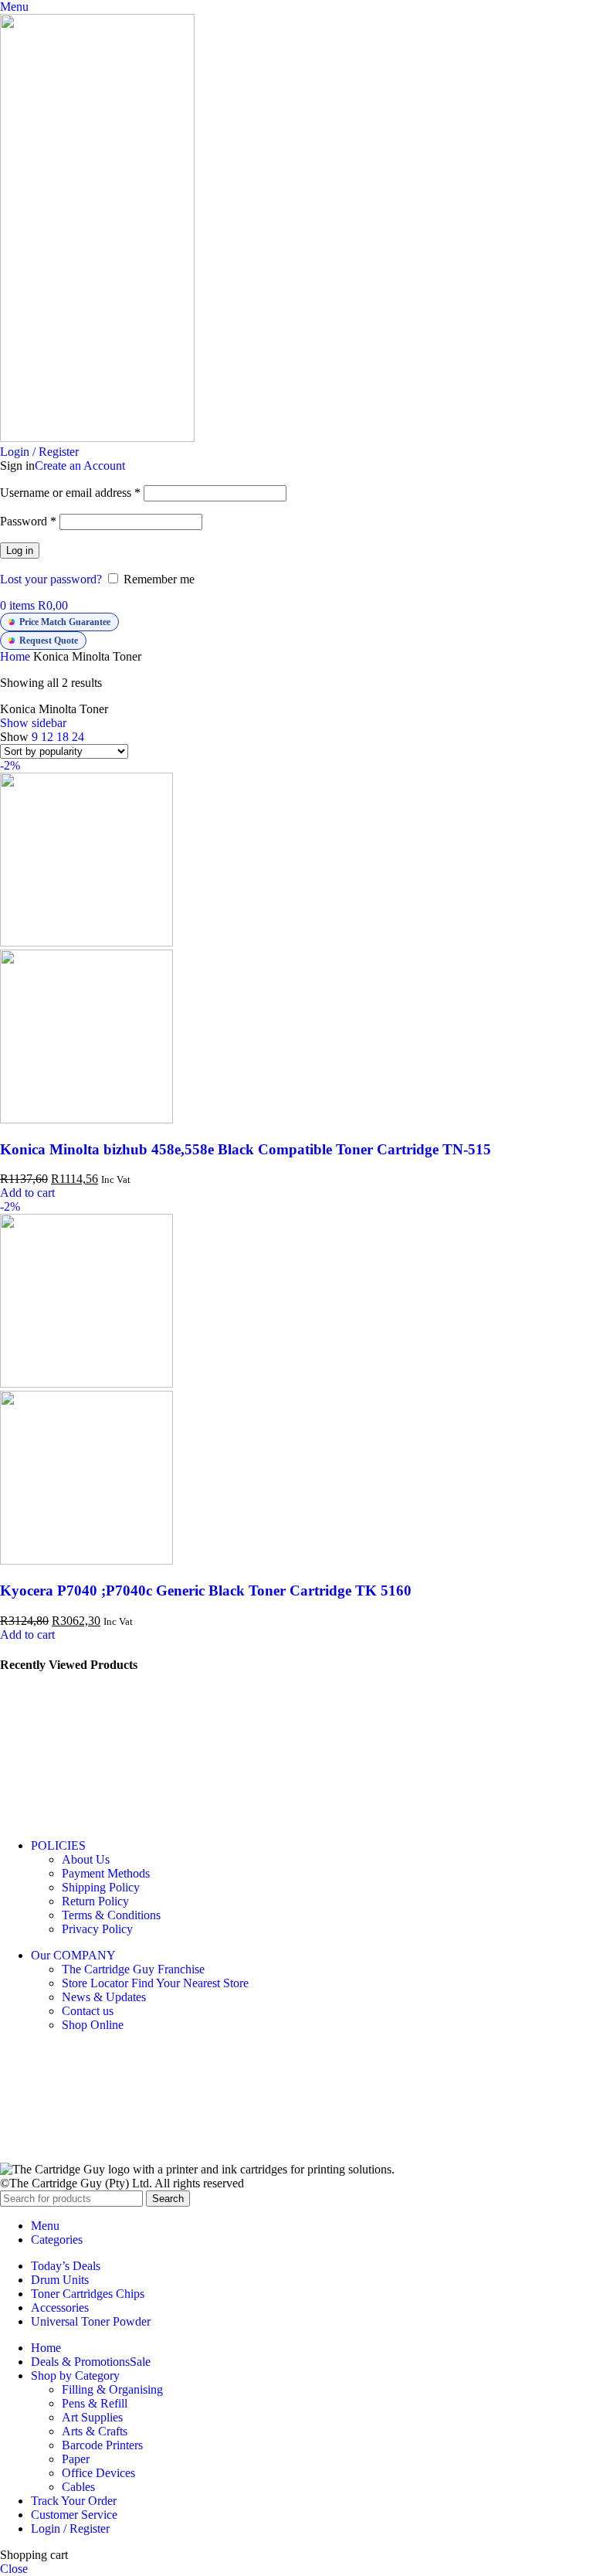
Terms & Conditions (111, 1915)
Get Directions (34, 1769)
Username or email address (70, 493)
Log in (20, 551)
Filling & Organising (112, 2389)
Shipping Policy (101, 1887)
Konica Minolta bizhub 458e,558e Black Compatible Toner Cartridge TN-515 (246, 1149)
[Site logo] (97, 438)
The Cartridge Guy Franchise (133, 1969)
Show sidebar (33, 723)
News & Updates (104, 1997)
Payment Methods (106, 1873)
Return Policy (95, 1901)
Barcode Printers (102, 2445)
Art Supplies (92, 2417)
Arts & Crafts (95, 2431)
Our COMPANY (73, 1955)
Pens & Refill (95, 2403)
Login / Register (70, 2528)
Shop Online (93, 2025)
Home (17, 656)
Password (28, 521)
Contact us (88, 2011)
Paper (76, 2459)
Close (14, 2569)
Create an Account (80, 466)
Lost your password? (51, 579)
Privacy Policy (97, 1929)
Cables (78, 2487)
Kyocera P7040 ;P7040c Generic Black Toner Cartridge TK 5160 (206, 1590)
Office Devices (98, 2473)
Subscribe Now (308, 2143)
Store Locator (155, 1983)
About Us (86, 1859)
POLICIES (58, 1845)
